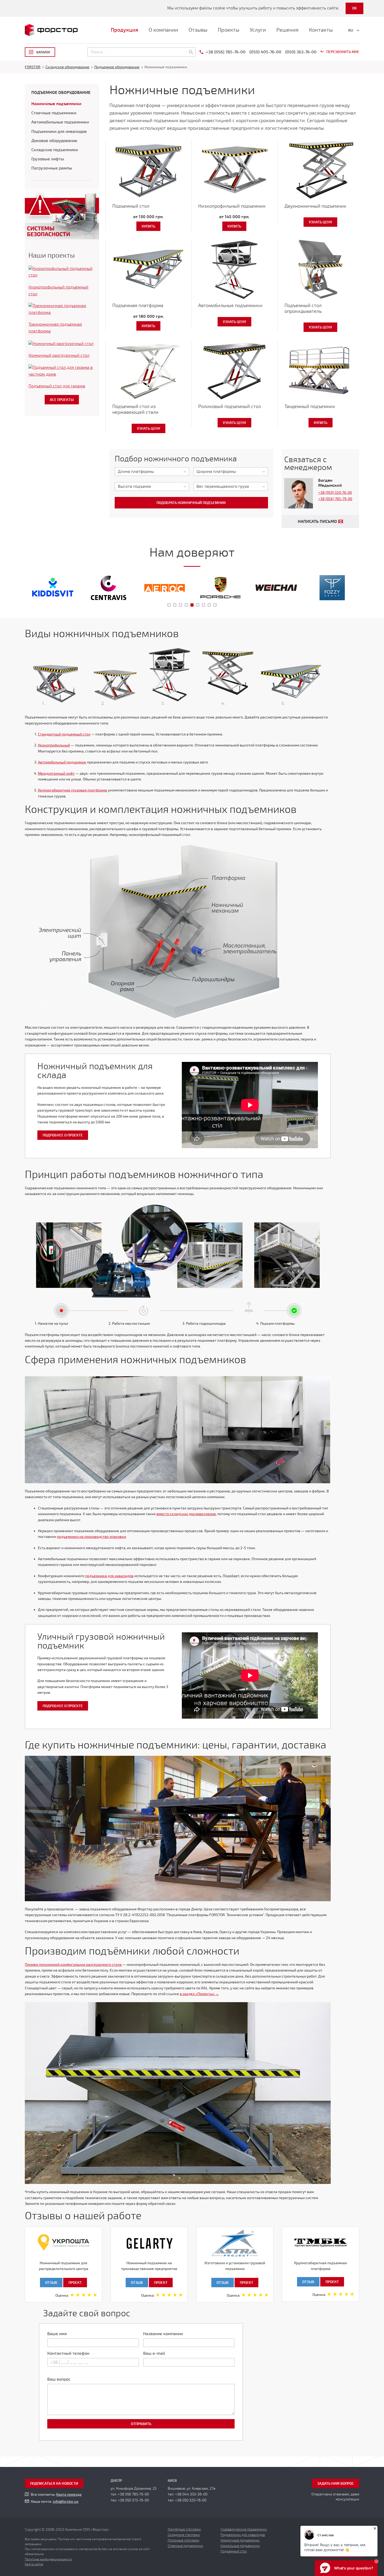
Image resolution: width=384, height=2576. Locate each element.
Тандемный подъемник (310, 406)
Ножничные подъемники (56, 104)
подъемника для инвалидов (109, 1576)
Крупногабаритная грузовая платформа (72, 790)
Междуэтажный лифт (56, 774)
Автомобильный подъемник (62, 762)
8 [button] (209, 605)
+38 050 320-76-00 (191, 2500)
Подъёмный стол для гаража (57, 386)
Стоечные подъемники (54, 113)
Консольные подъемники (240, 2546)
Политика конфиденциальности (48, 2559)
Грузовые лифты (48, 159)
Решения (287, 30)
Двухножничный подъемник (315, 206)
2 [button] (175, 605)
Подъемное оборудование (61, 93)
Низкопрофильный (54, 745)
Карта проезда (69, 2495)
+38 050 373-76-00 (133, 2500)
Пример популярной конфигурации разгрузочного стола (73, 1965)
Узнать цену (320, 222)
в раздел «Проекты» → (199, 1994)
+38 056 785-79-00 (133, 2494)
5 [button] (192, 605)
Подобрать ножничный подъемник (191, 503)
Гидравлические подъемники (244, 2529)
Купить (148, 226)
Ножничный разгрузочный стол (59, 355)
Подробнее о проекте (63, 1135)
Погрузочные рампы (52, 168)
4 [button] (186, 605)
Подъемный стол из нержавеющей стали (135, 409)
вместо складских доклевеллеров (186, 1514)
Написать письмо (317, 522)
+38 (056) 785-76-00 (226, 52)
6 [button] (198, 605)
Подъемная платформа (138, 305)
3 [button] (181, 605)
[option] (53, 588)
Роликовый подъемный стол (230, 406)
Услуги (258, 30)
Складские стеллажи (184, 2535)
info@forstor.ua (66, 2502)
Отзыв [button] (51, 2283)
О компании (163, 30)
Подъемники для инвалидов (59, 132)
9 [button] (215, 605)
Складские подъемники (55, 150)
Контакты (321, 30)
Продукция (124, 30)
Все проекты (62, 400)
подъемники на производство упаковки (91, 1537)
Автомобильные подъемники (230, 305)
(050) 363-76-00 (301, 52)
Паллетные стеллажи (184, 2529)
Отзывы (198, 30)
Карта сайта (34, 2564)
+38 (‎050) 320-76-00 (335, 493)
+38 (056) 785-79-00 (335, 499)
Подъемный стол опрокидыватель (303, 308)
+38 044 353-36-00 (191, 2494)
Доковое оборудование (54, 141)
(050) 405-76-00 (265, 52)
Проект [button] (75, 2283)
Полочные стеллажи (184, 2540)
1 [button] (169, 605)
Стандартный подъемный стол (64, 734)
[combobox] (152, 472)
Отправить (141, 2424)
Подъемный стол (131, 206)
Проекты (229, 30)
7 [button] (203, 605)
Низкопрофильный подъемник (232, 206)
